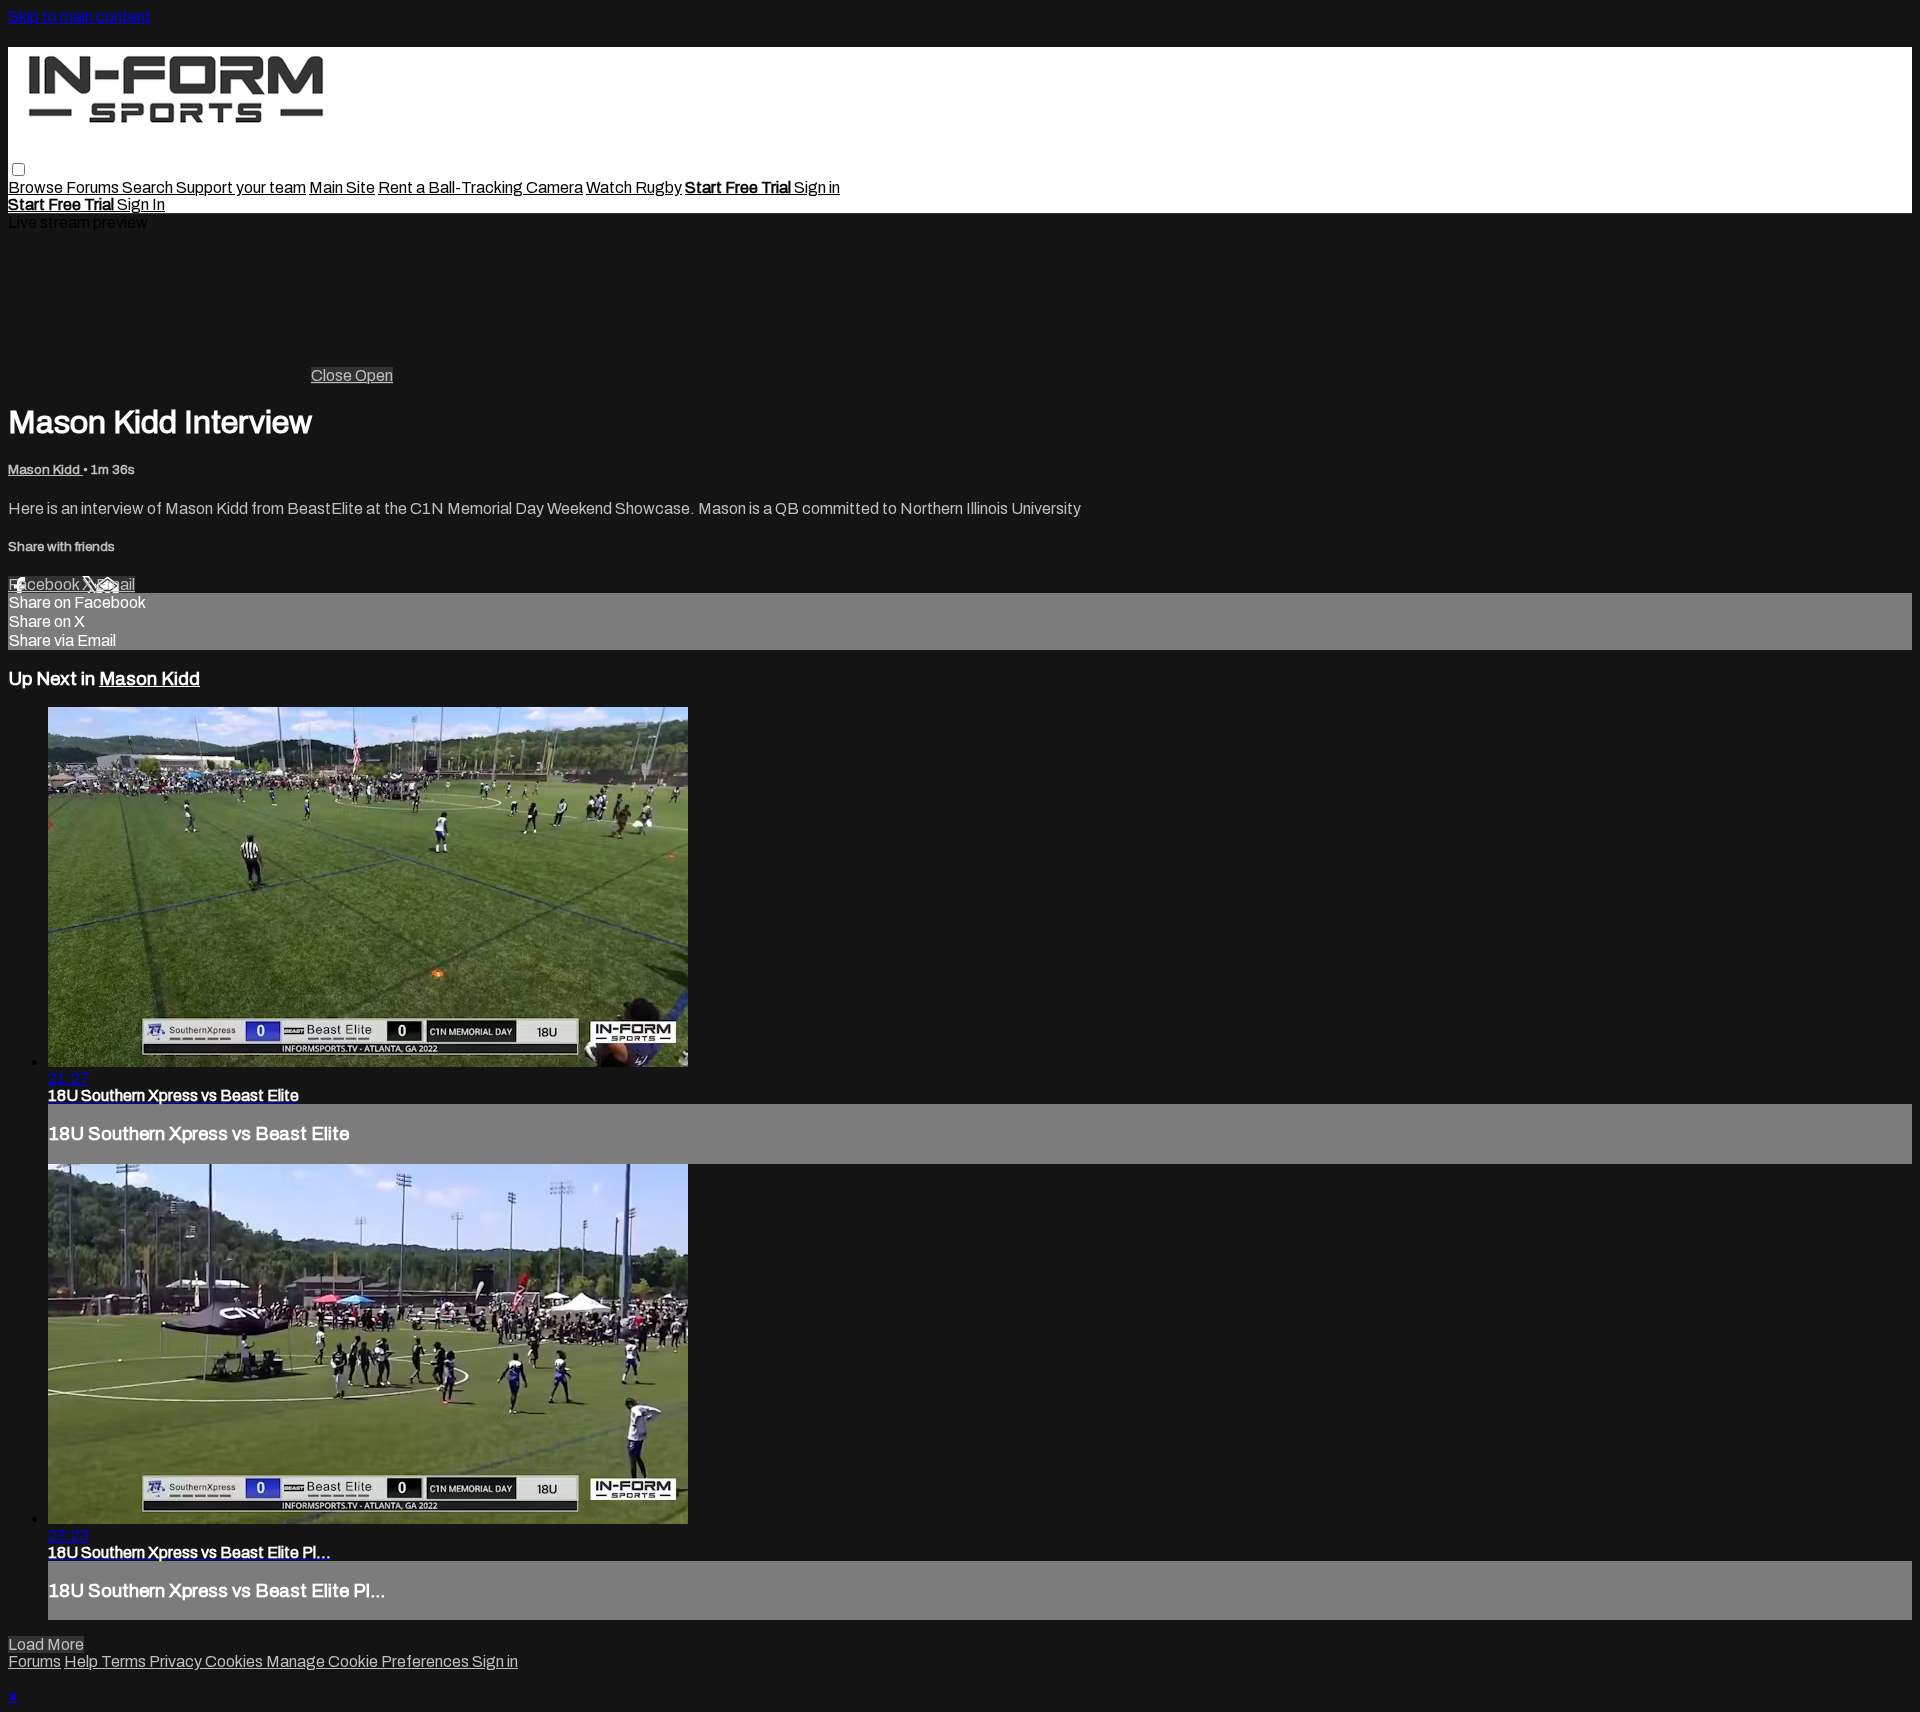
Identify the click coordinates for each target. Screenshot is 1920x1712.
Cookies (235, 1661)
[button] (18, 169)
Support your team (241, 187)
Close (333, 375)
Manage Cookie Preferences (369, 1661)
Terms (125, 1661)
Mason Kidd (45, 469)
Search (149, 187)
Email (115, 584)
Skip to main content (79, 16)
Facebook (45, 584)
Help (82, 1661)
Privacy (177, 1661)
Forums (94, 187)
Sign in (817, 187)
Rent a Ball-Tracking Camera (480, 187)
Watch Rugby (634, 187)
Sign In (141, 204)
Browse (37, 187)
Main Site (342, 187)
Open (374, 375)
